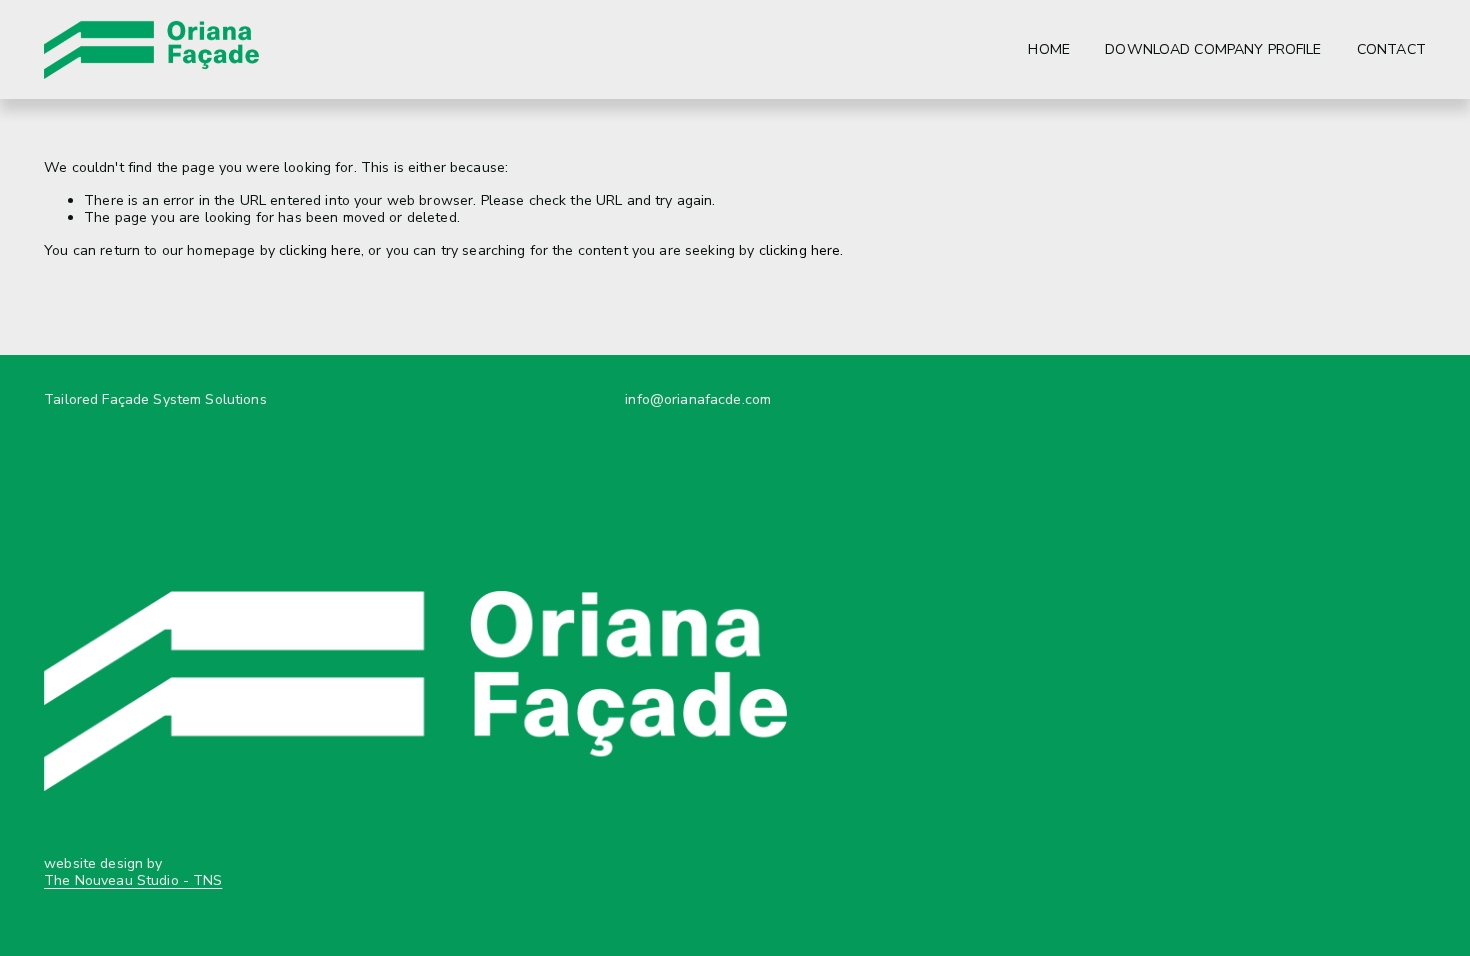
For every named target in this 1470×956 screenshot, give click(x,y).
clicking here (320, 250)
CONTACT (1391, 49)
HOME (1049, 49)
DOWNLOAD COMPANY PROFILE (1213, 49)
